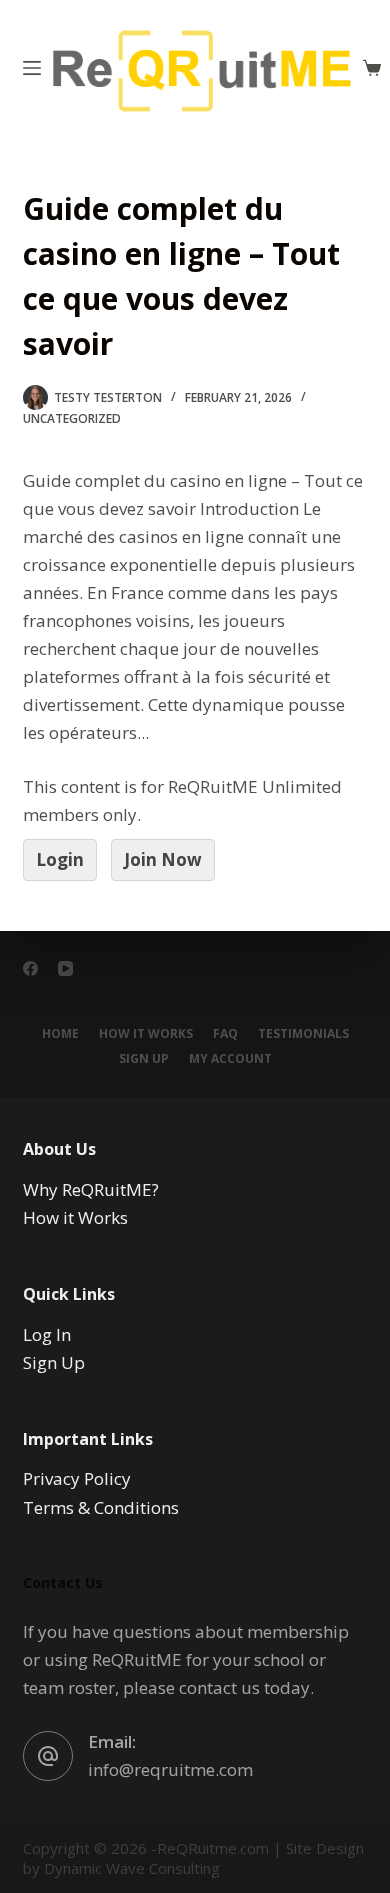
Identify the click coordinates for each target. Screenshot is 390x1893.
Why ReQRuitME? (91, 1189)
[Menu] (32, 68)
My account (230, 1059)
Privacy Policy (77, 1478)
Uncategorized (72, 418)
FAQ (225, 1034)
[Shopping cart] (372, 68)
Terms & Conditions (101, 1507)
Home (60, 1034)
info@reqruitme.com (170, 1769)
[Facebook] (30, 968)
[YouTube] (65, 968)
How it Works (146, 1034)
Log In (47, 1334)
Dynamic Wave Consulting (132, 1868)
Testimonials (303, 1034)
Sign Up (144, 1059)
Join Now (163, 859)
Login (60, 859)
